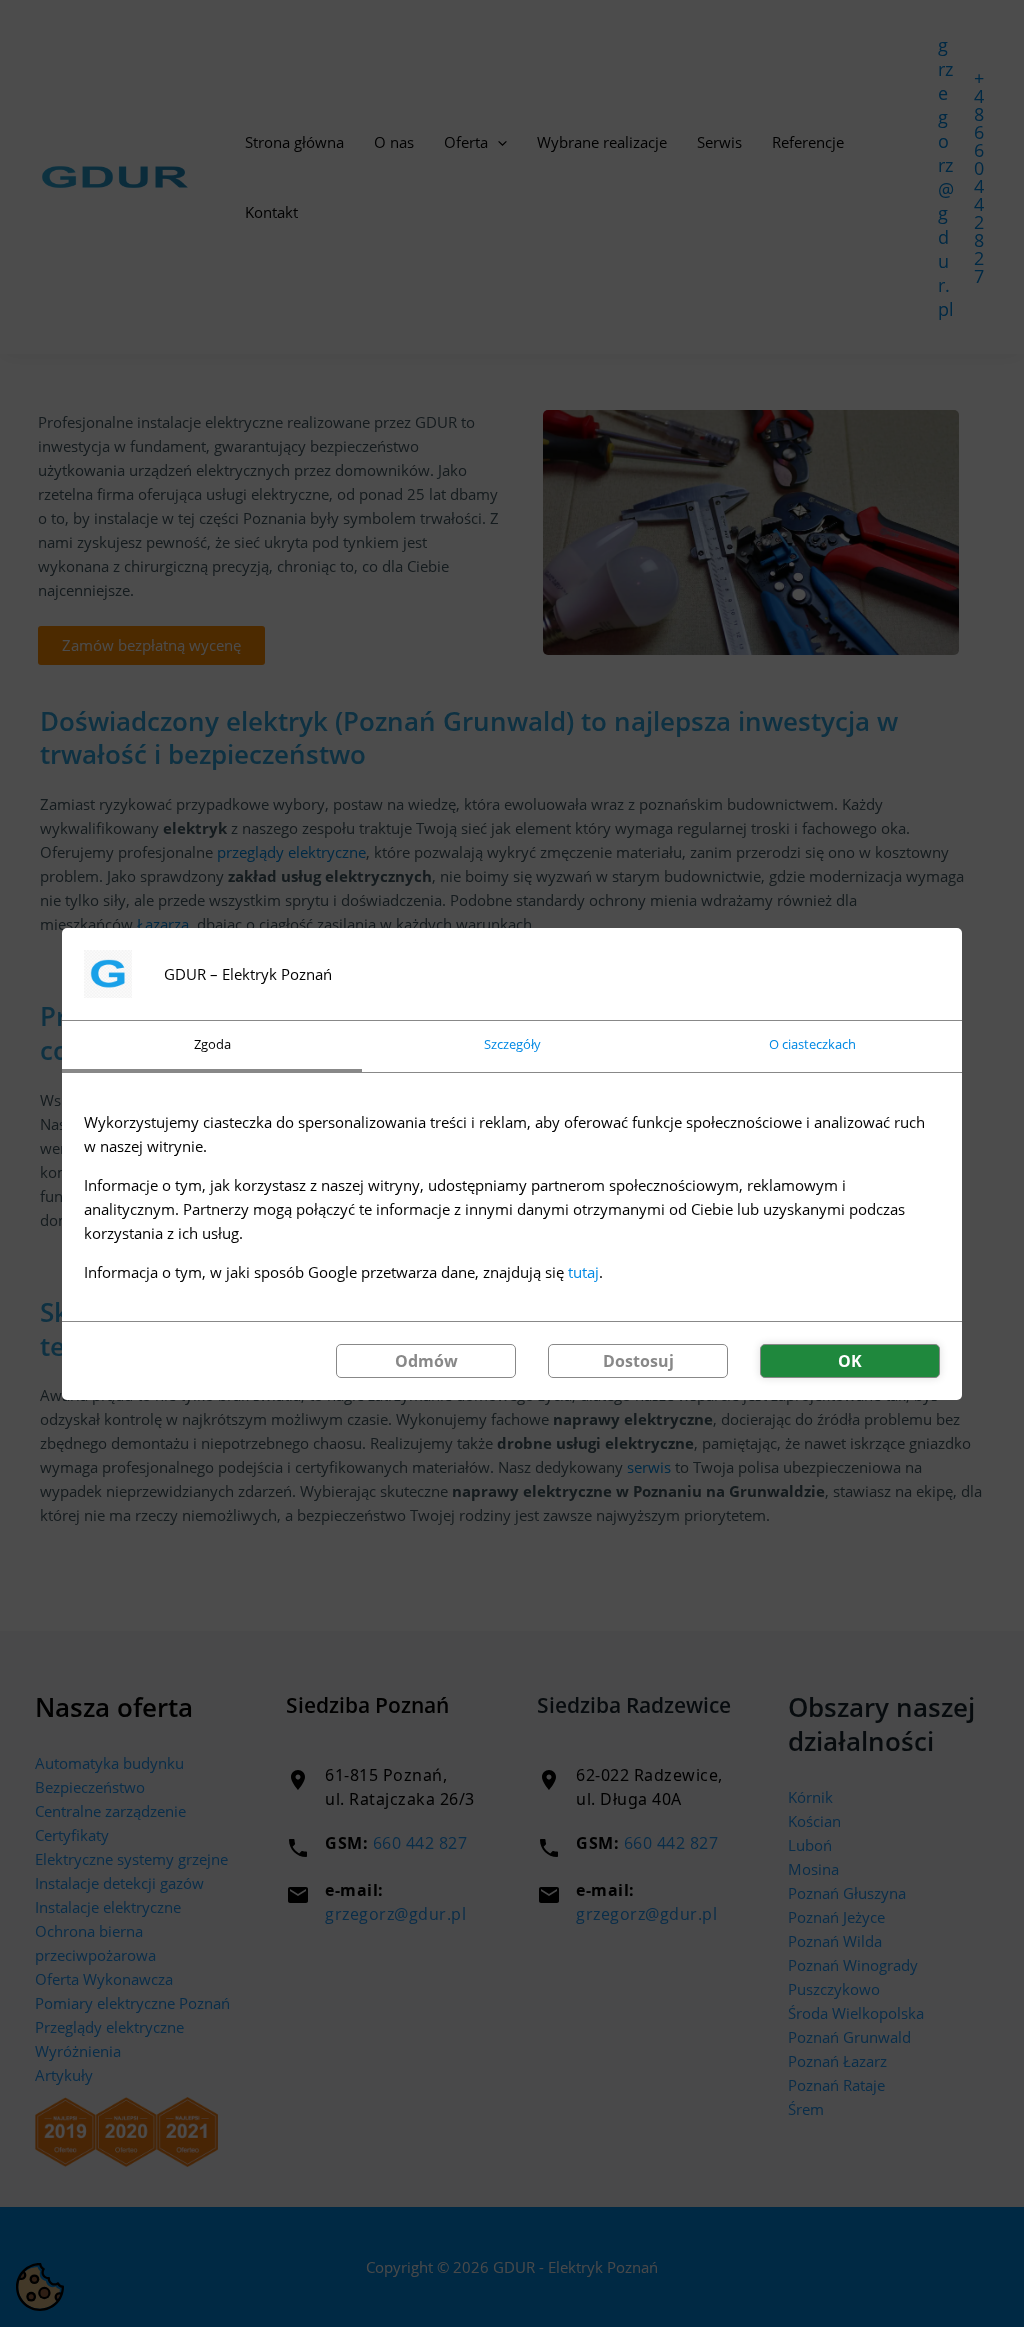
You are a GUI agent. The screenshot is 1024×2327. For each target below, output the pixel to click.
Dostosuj (638, 1361)
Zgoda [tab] (212, 1044)
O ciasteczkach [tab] (812, 1044)
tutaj (583, 1272)
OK (850, 1361)
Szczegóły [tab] (512, 1044)
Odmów (426, 1361)
